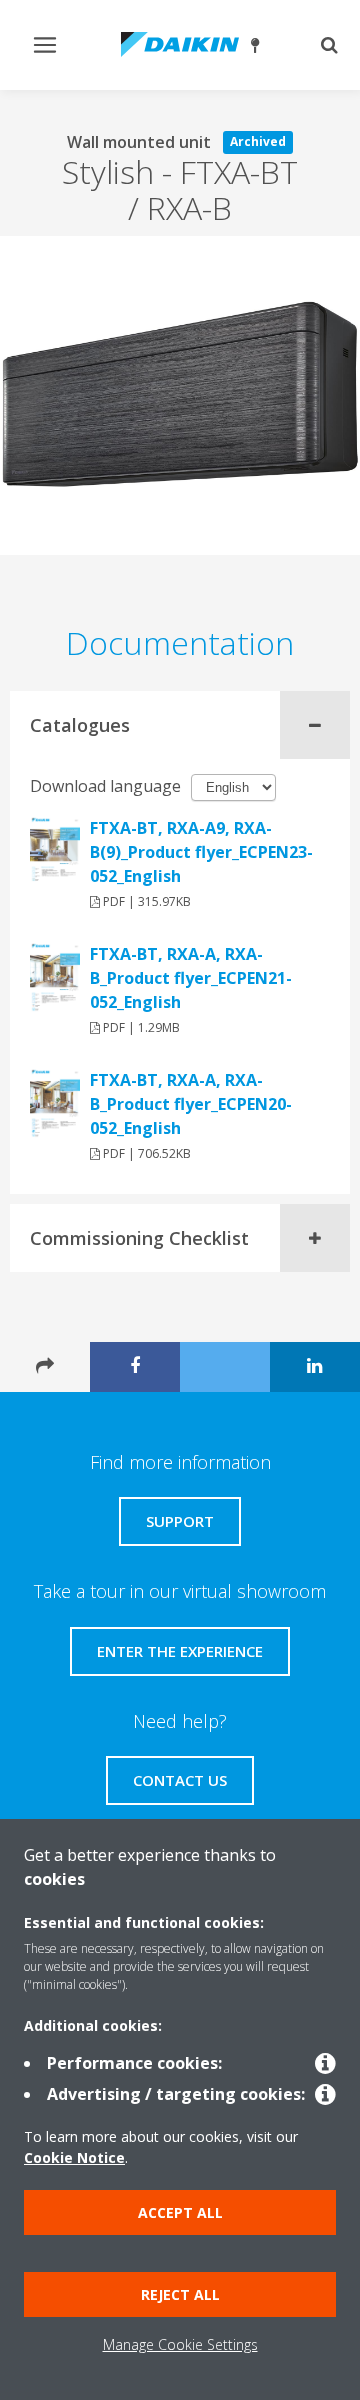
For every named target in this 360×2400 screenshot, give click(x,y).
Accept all (180, 2212)
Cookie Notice (74, 2157)
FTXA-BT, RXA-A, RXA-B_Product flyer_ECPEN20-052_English (191, 1104)
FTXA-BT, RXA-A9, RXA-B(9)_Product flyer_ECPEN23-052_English (201, 852)
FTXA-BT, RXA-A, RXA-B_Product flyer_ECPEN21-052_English (191, 978)
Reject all (180, 2294)
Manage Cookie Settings (180, 2344)
